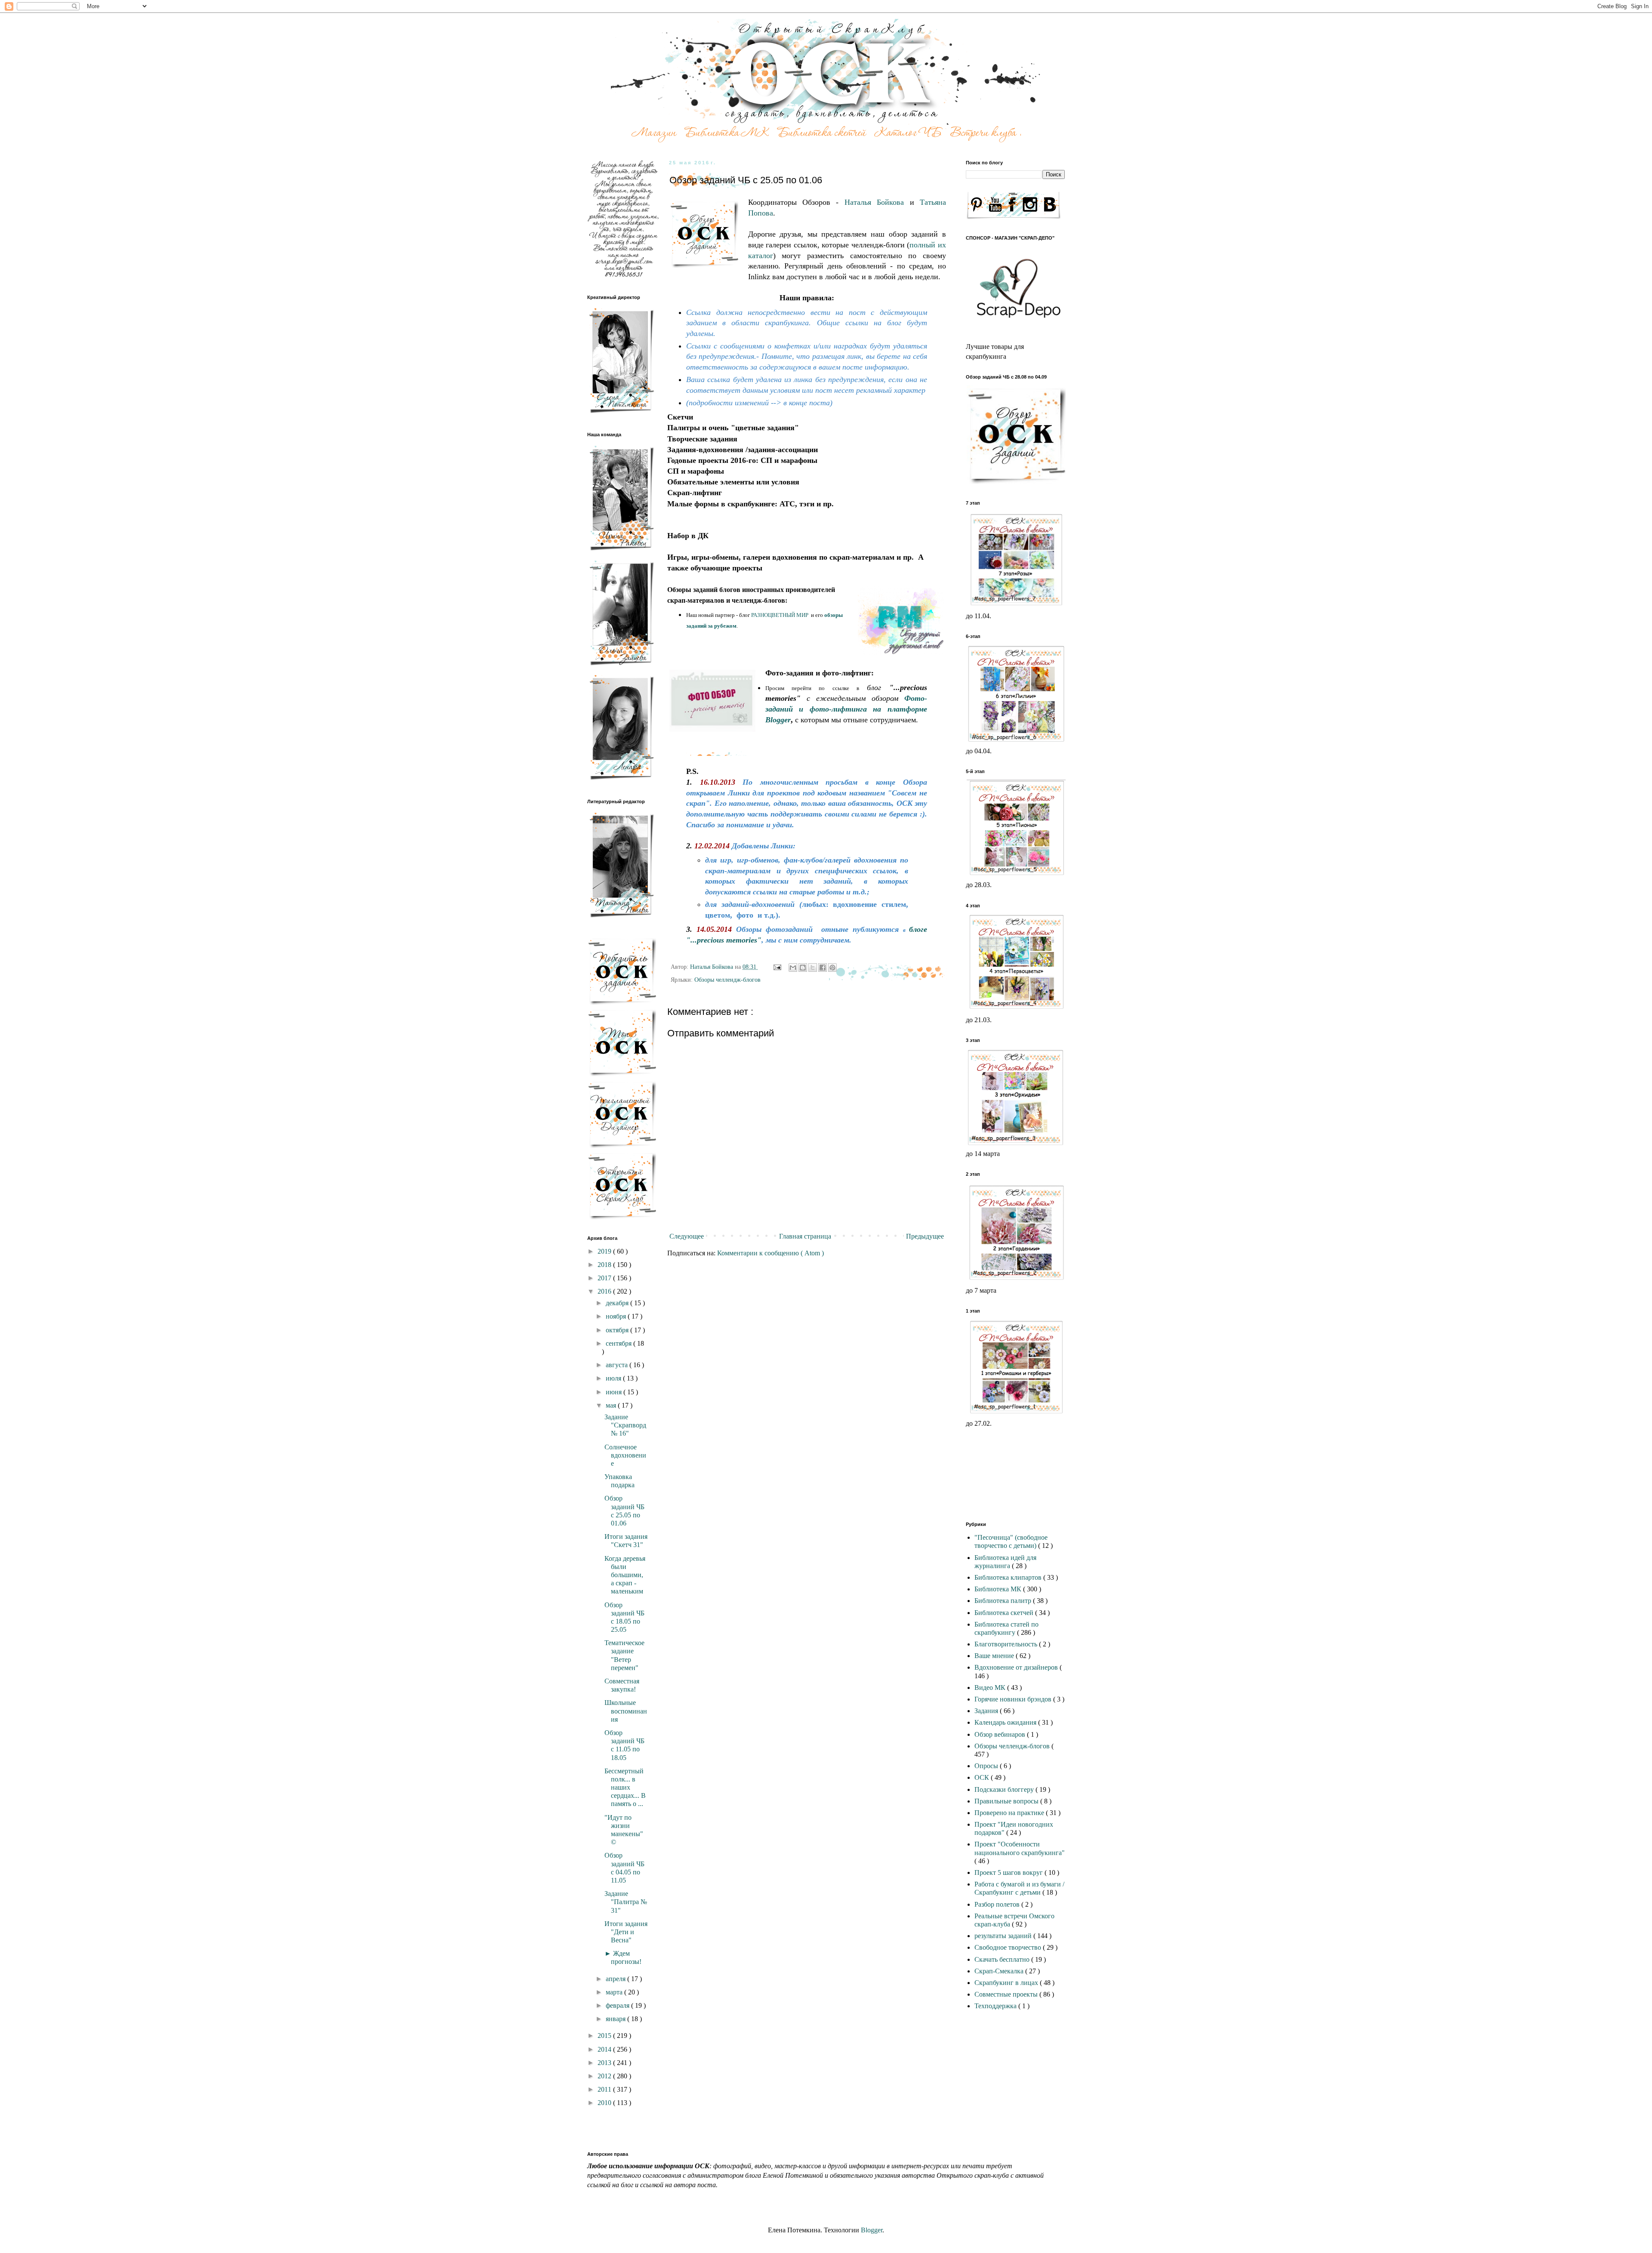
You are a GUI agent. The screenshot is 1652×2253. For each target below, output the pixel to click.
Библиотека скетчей (1005, 1613)
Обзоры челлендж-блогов (727, 980)
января (616, 2019)
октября (618, 1330)
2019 (605, 1251)
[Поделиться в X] (813, 968)
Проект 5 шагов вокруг (1009, 1872)
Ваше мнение (995, 1656)
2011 (605, 2089)
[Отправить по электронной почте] (793, 968)
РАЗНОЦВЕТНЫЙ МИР (780, 615)
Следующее (687, 1236)
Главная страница (805, 1236)
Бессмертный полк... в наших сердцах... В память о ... (625, 1788)
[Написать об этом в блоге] (803, 968)
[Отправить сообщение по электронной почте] (777, 967)
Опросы (987, 1766)
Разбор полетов (998, 1904)
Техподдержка (996, 2006)
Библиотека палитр (1004, 1601)
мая (612, 1405)
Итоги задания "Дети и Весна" (626, 1932)
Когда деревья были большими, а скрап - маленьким (625, 1575)
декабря (618, 1303)
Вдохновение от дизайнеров (1017, 1667)
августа (618, 1365)
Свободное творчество (1009, 1947)
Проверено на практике (1010, 1813)
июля (614, 1378)
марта (615, 1992)
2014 (605, 2049)
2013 (605, 2063)
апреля (616, 1979)
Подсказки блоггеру (1005, 1789)
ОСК (983, 1777)
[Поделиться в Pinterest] (832, 968)
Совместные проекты (1007, 1994)
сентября (619, 1343)
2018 (605, 1265)
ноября (617, 1316)
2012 (605, 2076)
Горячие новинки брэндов (1014, 1699)
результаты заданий (1004, 1936)
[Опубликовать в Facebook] (823, 968)
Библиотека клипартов (1009, 1577)
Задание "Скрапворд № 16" (625, 1425)
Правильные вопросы (1007, 1801)
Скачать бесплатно (1003, 1959)
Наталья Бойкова (874, 202)
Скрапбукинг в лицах (1007, 1983)
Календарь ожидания (1006, 1722)
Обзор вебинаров (1001, 1734)
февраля (618, 2005)
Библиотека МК (999, 1589)
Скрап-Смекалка (1000, 1971)
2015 (605, 2036)
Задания (987, 1711)
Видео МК (991, 1687)
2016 (605, 1291)
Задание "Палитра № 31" (626, 1902)
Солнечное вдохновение (625, 1455)
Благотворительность (1007, 1644)
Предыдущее (925, 1236)
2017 (605, 1278)
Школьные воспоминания (626, 1711)
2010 (605, 2103)
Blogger (872, 2230)
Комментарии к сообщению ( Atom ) (771, 1253)
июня (615, 1392)
